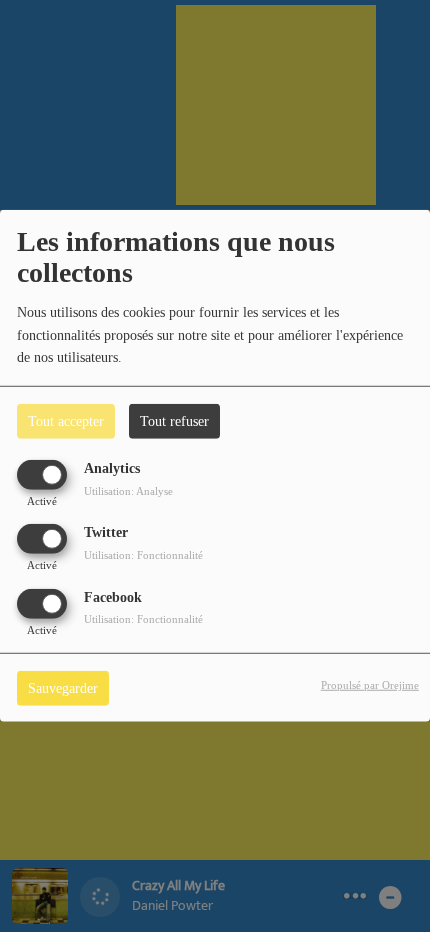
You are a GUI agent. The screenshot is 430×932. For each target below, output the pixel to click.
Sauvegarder (63, 687)
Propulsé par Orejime (370, 684)
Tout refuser (174, 421)
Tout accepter (66, 421)
